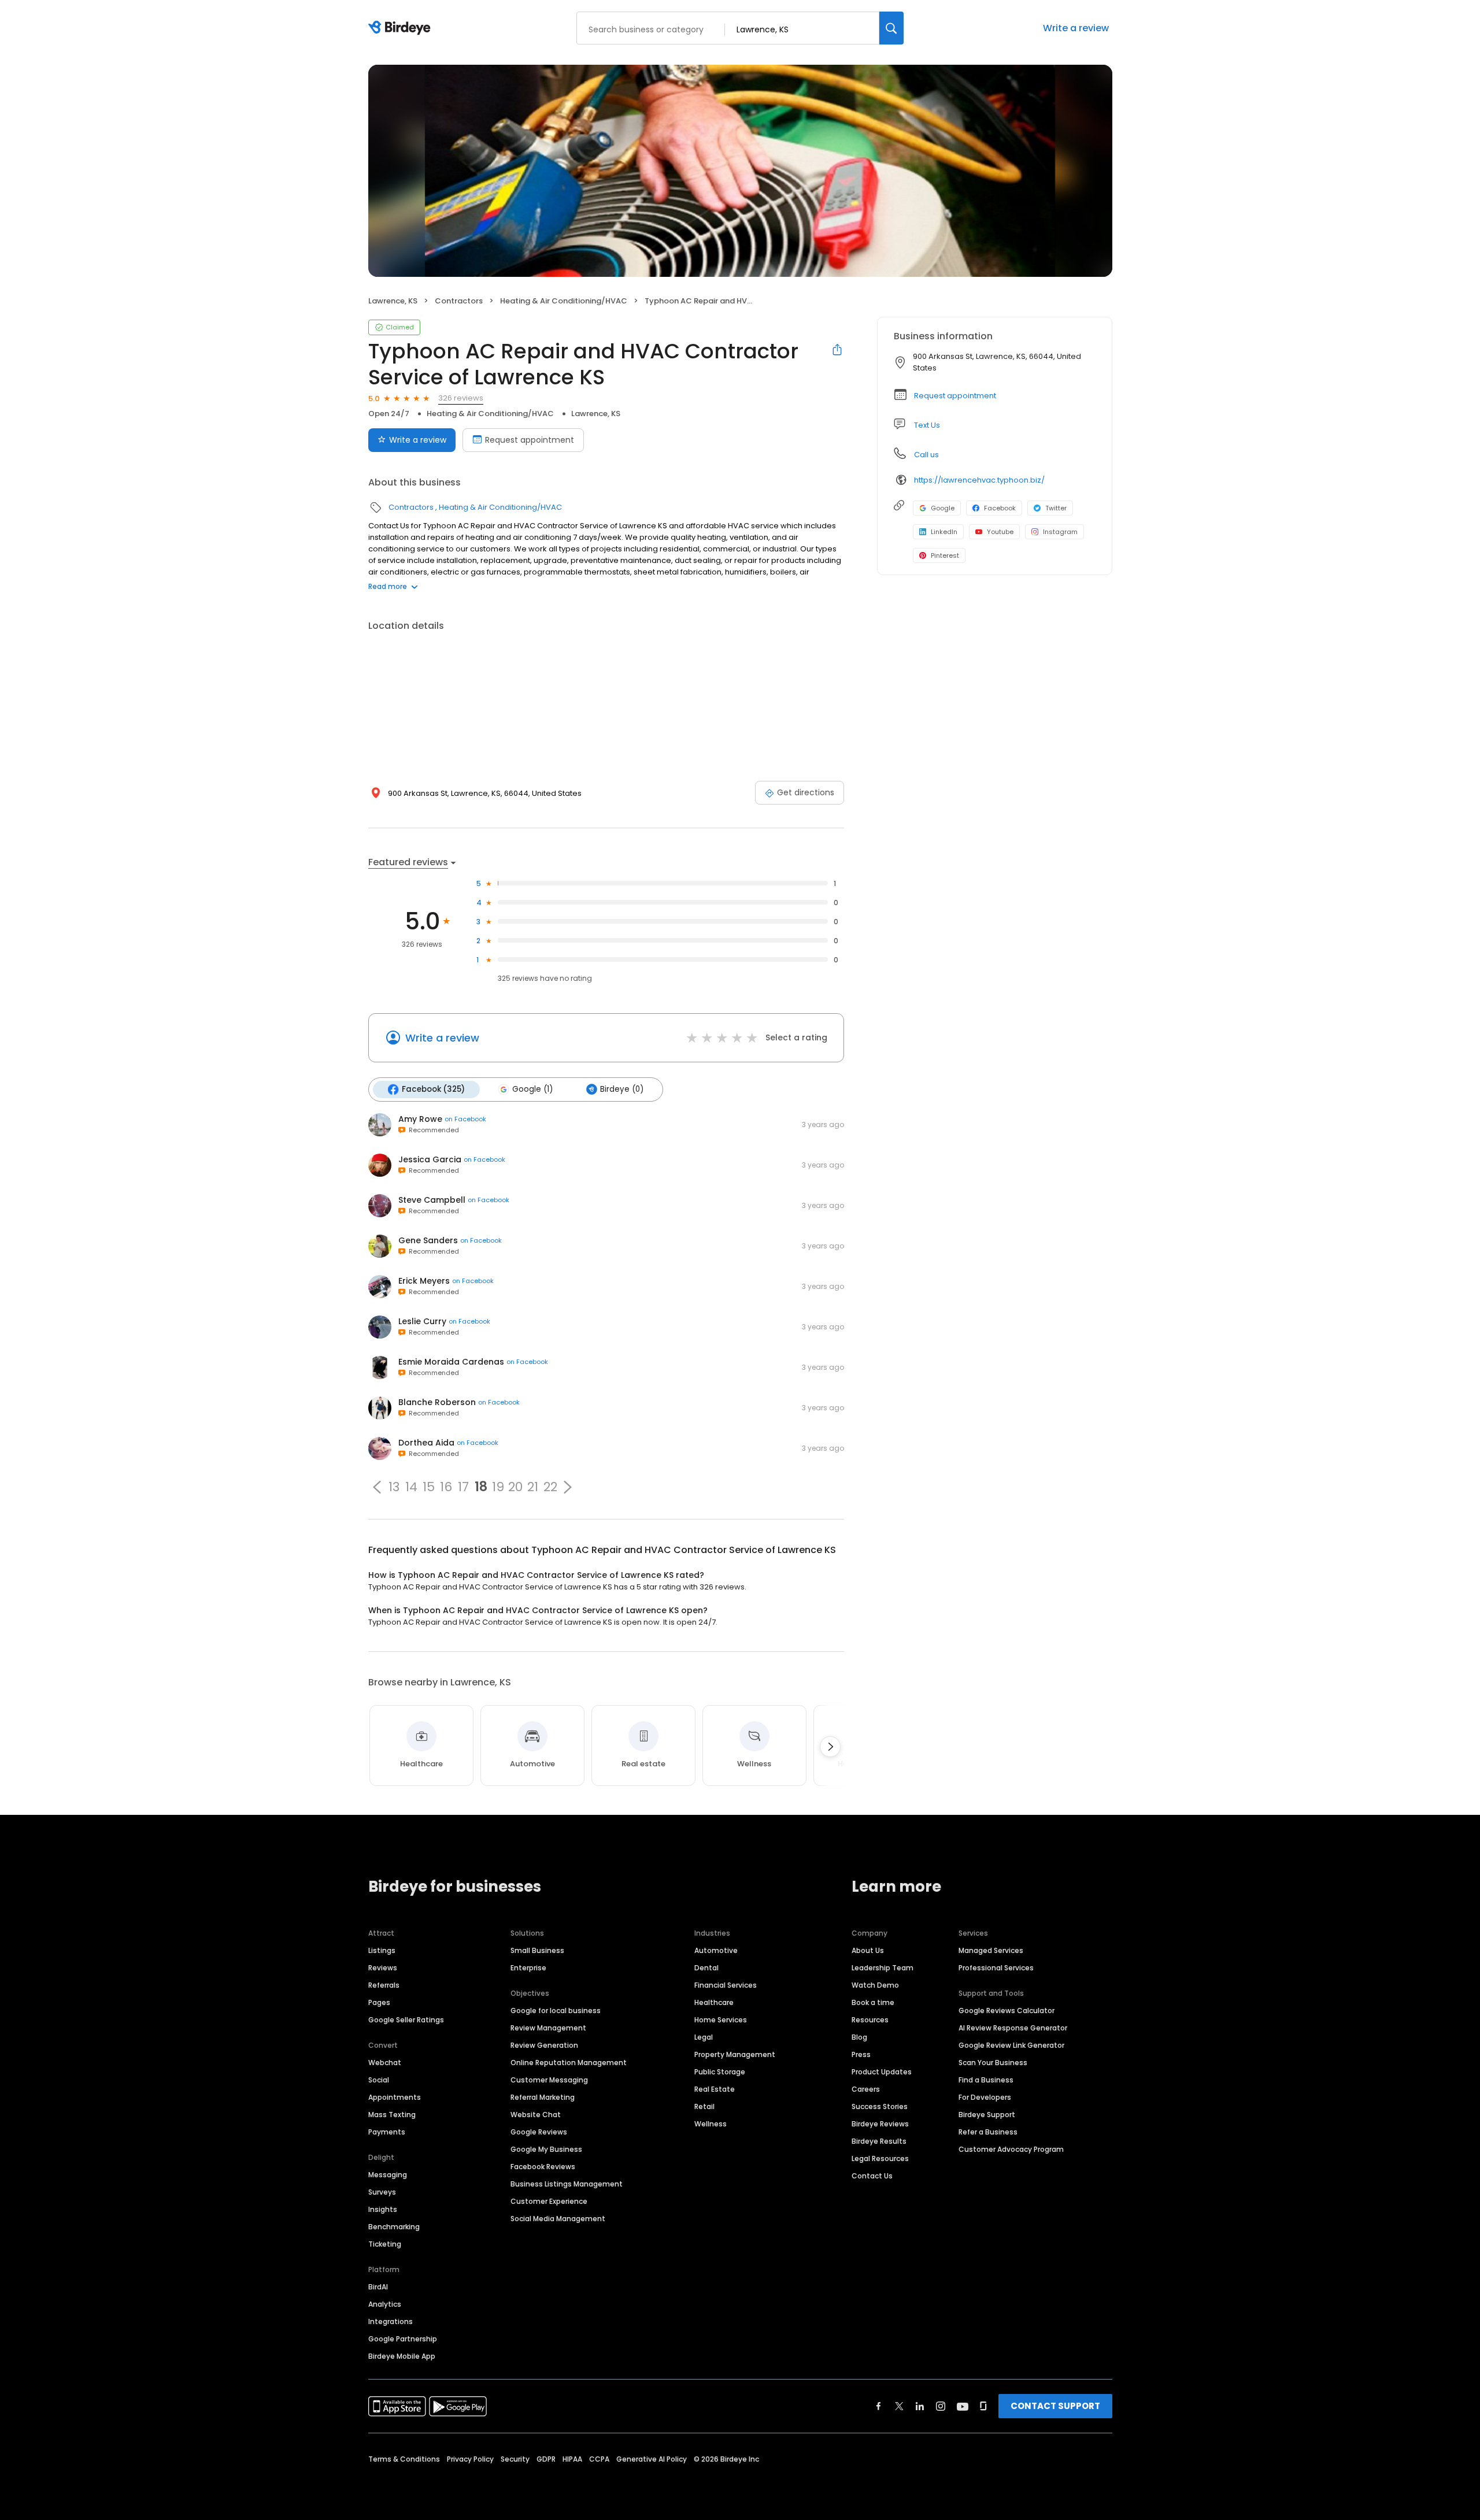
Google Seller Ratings (406, 2020)
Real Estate (715, 2089)
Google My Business (546, 2149)
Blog (859, 2037)
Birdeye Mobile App (402, 2356)
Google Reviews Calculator (1007, 2011)
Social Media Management (558, 2219)
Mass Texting (392, 2115)
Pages (379, 2002)
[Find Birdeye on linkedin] (920, 2406)
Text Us (927, 425)
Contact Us (872, 2176)
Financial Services (726, 1985)
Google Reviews (539, 2132)
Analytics (385, 2304)
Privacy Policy (470, 2459)
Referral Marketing (543, 2097)
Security (515, 2459)
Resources (870, 2020)
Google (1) (532, 1089)
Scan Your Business (993, 2063)
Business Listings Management (567, 2184)
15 (429, 1487)
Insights (383, 2209)
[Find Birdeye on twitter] (899, 2406)
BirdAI (378, 2287)
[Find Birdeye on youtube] (963, 2406)
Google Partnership (403, 2339)
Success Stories (880, 2106)
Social (379, 2080)
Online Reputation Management (569, 2063)
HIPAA (572, 2459)
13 (394, 1487)
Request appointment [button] (955, 396)
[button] (377, 1487)
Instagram (1060, 532)
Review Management (548, 2028)
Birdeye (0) (622, 1089)
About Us (868, 1950)
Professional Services (996, 1968)
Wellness (711, 2124)
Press (861, 2054)
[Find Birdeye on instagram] (941, 2406)
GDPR (546, 2459)
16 (446, 1487)
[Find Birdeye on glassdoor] (983, 2406)
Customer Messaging (549, 2080)
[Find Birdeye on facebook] (879, 2406)
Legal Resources (880, 2158)
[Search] (891, 28)
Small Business (537, 1950)
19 (498, 1487)
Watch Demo (875, 1985)
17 (463, 1487)
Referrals (384, 1985)
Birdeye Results (879, 2141)
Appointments (395, 2097)
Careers (866, 2089)
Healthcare (714, 2002)
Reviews (383, 1968)
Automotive (716, 1950)
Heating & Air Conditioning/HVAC (564, 301)
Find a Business (986, 2080)
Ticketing (385, 2244)
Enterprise (528, 1968)
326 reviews (461, 398)
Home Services (721, 2020)
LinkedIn (944, 532)
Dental (706, 1968)
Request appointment (530, 440)
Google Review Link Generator (1011, 2045)
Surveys (382, 2192)
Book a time (873, 2002)
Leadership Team (883, 1968)
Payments (387, 2132)
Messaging (388, 2175)
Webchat (385, 2063)
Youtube (1000, 532)
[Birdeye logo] (402, 28)
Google (943, 508)
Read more (388, 586)
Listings (382, 1950)
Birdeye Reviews (880, 2124)
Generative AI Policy (652, 2459)
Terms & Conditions (404, 2459)
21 (533, 1487)
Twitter (1056, 508)
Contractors (459, 301)
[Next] (830, 1747)
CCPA (599, 2459)
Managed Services (991, 1950)
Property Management (735, 2054)
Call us (926, 455)
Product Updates (882, 2072)
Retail (704, 2106)
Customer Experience (549, 2201)
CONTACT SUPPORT (1055, 2406)
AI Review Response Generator (1013, 2028)
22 (550, 1487)
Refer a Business (988, 2132)
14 (411, 1487)
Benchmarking (394, 2227)
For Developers (985, 2097)
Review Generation (544, 2045)
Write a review (1076, 28)
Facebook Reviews (543, 2167)
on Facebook (465, 1119)
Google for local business (556, 2011)
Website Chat (536, 2115)
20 (515, 1487)
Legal (704, 2037)
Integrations (391, 2321)
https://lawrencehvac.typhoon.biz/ (979, 480)
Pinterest (945, 555)
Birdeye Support (987, 2115)
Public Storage (720, 2072)
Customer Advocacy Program (1011, 2149)
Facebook (1000, 508)
